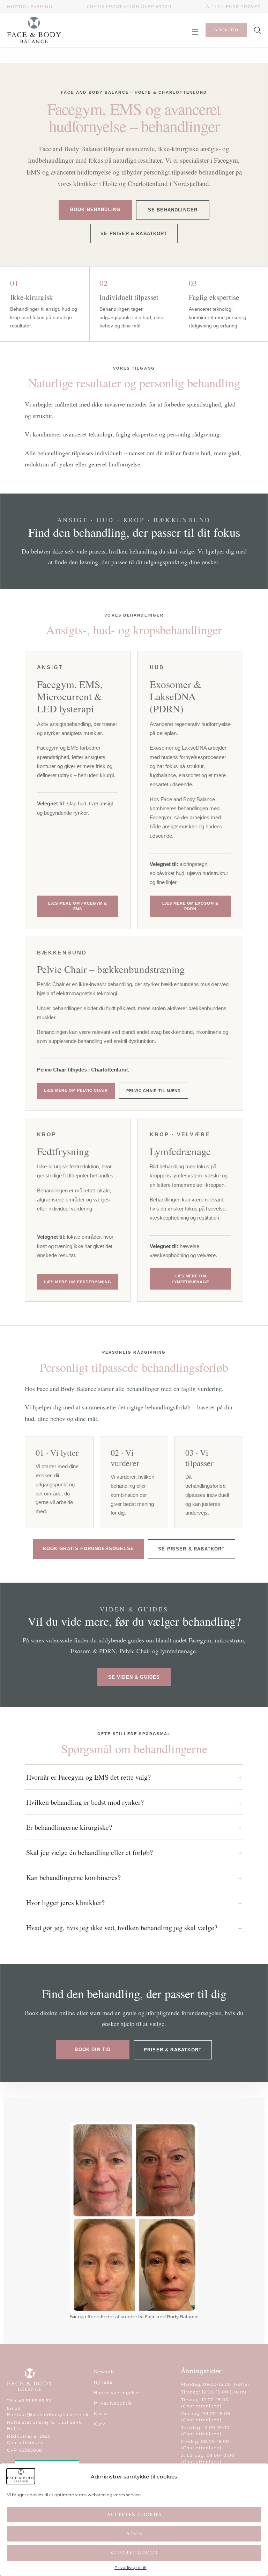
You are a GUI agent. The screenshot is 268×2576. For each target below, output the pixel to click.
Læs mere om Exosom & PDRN (191, 906)
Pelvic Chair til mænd (154, 1091)
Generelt (104, 2372)
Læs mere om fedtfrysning (78, 1282)
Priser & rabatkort (173, 2050)
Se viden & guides (134, 1677)
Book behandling (95, 210)
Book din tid (93, 2049)
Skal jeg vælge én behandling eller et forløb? (90, 1852)
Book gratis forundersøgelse (88, 1549)
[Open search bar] (258, 30)
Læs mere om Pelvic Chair (76, 1090)
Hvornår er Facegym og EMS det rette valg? (88, 1777)
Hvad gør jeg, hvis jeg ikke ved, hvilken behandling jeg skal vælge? (122, 1928)
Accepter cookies (134, 2514)
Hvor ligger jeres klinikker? (65, 1902)
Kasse (101, 2413)
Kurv (100, 2424)
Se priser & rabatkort (134, 234)
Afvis (134, 2534)
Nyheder (104, 2382)
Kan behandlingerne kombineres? (73, 1877)
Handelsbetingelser (117, 2393)
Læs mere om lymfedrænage (190, 1279)
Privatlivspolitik (131, 2567)
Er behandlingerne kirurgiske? (69, 1827)
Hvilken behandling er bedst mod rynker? (85, 1802)
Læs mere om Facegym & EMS (78, 906)
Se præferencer (134, 2553)
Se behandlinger (173, 210)
